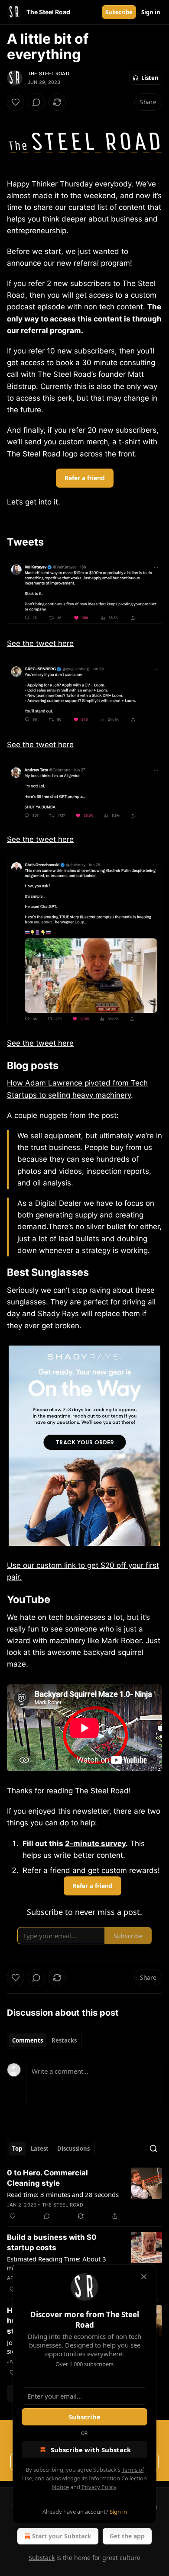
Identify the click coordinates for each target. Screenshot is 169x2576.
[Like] (16, 102)
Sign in (151, 12)
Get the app (127, 2536)
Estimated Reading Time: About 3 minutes (57, 2263)
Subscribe (119, 12)
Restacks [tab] (64, 2040)
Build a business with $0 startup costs (52, 2242)
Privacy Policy (99, 2487)
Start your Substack (62, 2536)
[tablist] (44, 2040)
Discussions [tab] (73, 2149)
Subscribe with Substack (91, 2450)
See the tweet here (40, 643)
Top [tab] (17, 2149)
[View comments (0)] (36, 102)
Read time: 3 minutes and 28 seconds (63, 2194)
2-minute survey (95, 1844)
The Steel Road (49, 74)
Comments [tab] (28, 2040)
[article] (84, 2194)
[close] (144, 2277)
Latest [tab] (40, 2149)
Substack (42, 2558)
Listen (150, 78)
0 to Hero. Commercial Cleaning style (47, 2178)
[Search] (153, 2149)
